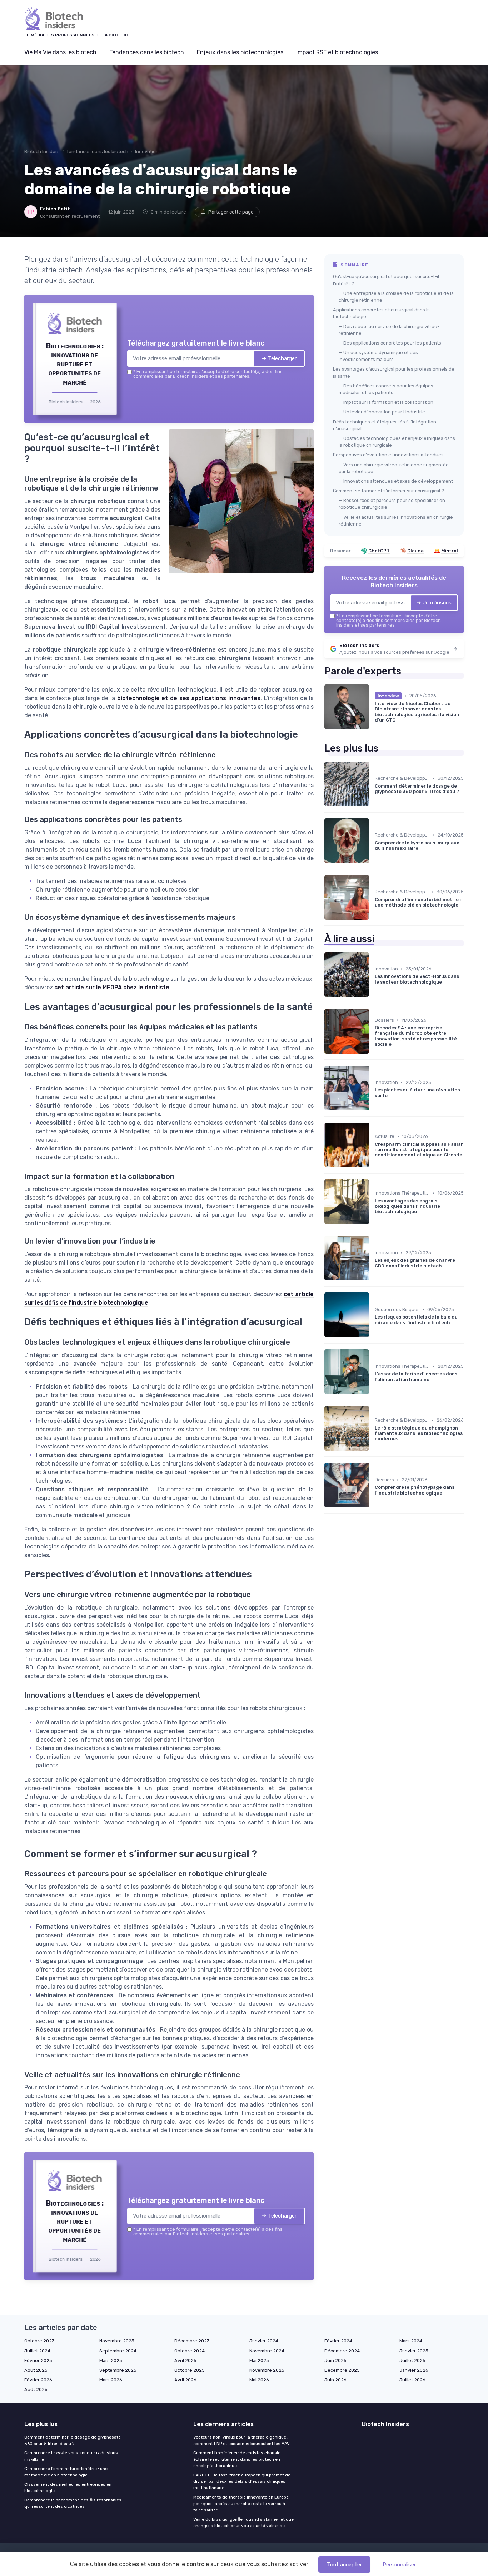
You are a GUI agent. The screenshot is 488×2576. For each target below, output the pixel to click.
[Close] (373, 1235)
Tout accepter (344, 2565)
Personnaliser (399, 2565)
